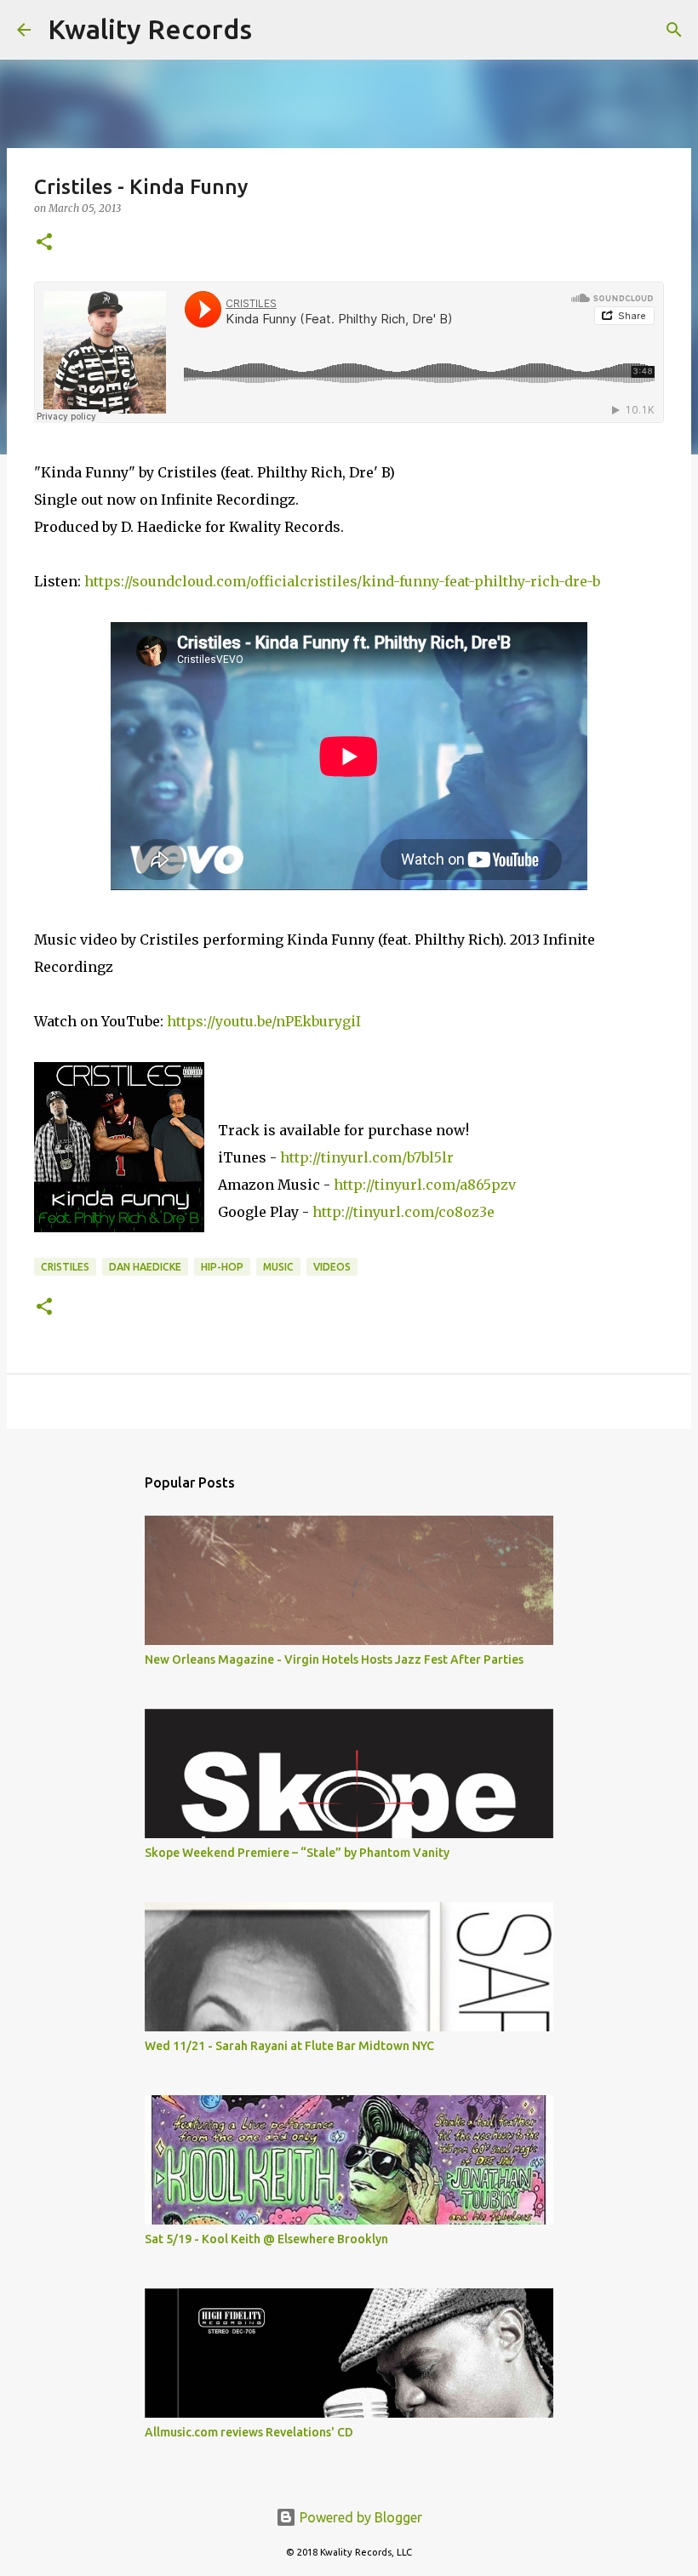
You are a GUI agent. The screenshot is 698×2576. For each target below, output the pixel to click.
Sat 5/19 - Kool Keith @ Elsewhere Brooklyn (266, 2239)
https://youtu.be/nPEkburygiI (264, 1021)
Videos (332, 1267)
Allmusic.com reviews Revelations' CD (249, 2432)
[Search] (276, 30)
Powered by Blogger (359, 2517)
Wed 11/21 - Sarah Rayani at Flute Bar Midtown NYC (289, 2046)
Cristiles (65, 1267)
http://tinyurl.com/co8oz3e (403, 1212)
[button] (44, 243)
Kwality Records (150, 29)
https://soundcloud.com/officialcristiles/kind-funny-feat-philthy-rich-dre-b (342, 581)
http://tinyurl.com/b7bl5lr (367, 1157)
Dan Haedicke (145, 1267)
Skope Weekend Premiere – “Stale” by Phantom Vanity (297, 1853)
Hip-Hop (222, 1267)
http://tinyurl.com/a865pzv (425, 1185)
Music (278, 1267)
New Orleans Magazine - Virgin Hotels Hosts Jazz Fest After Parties (334, 1659)
